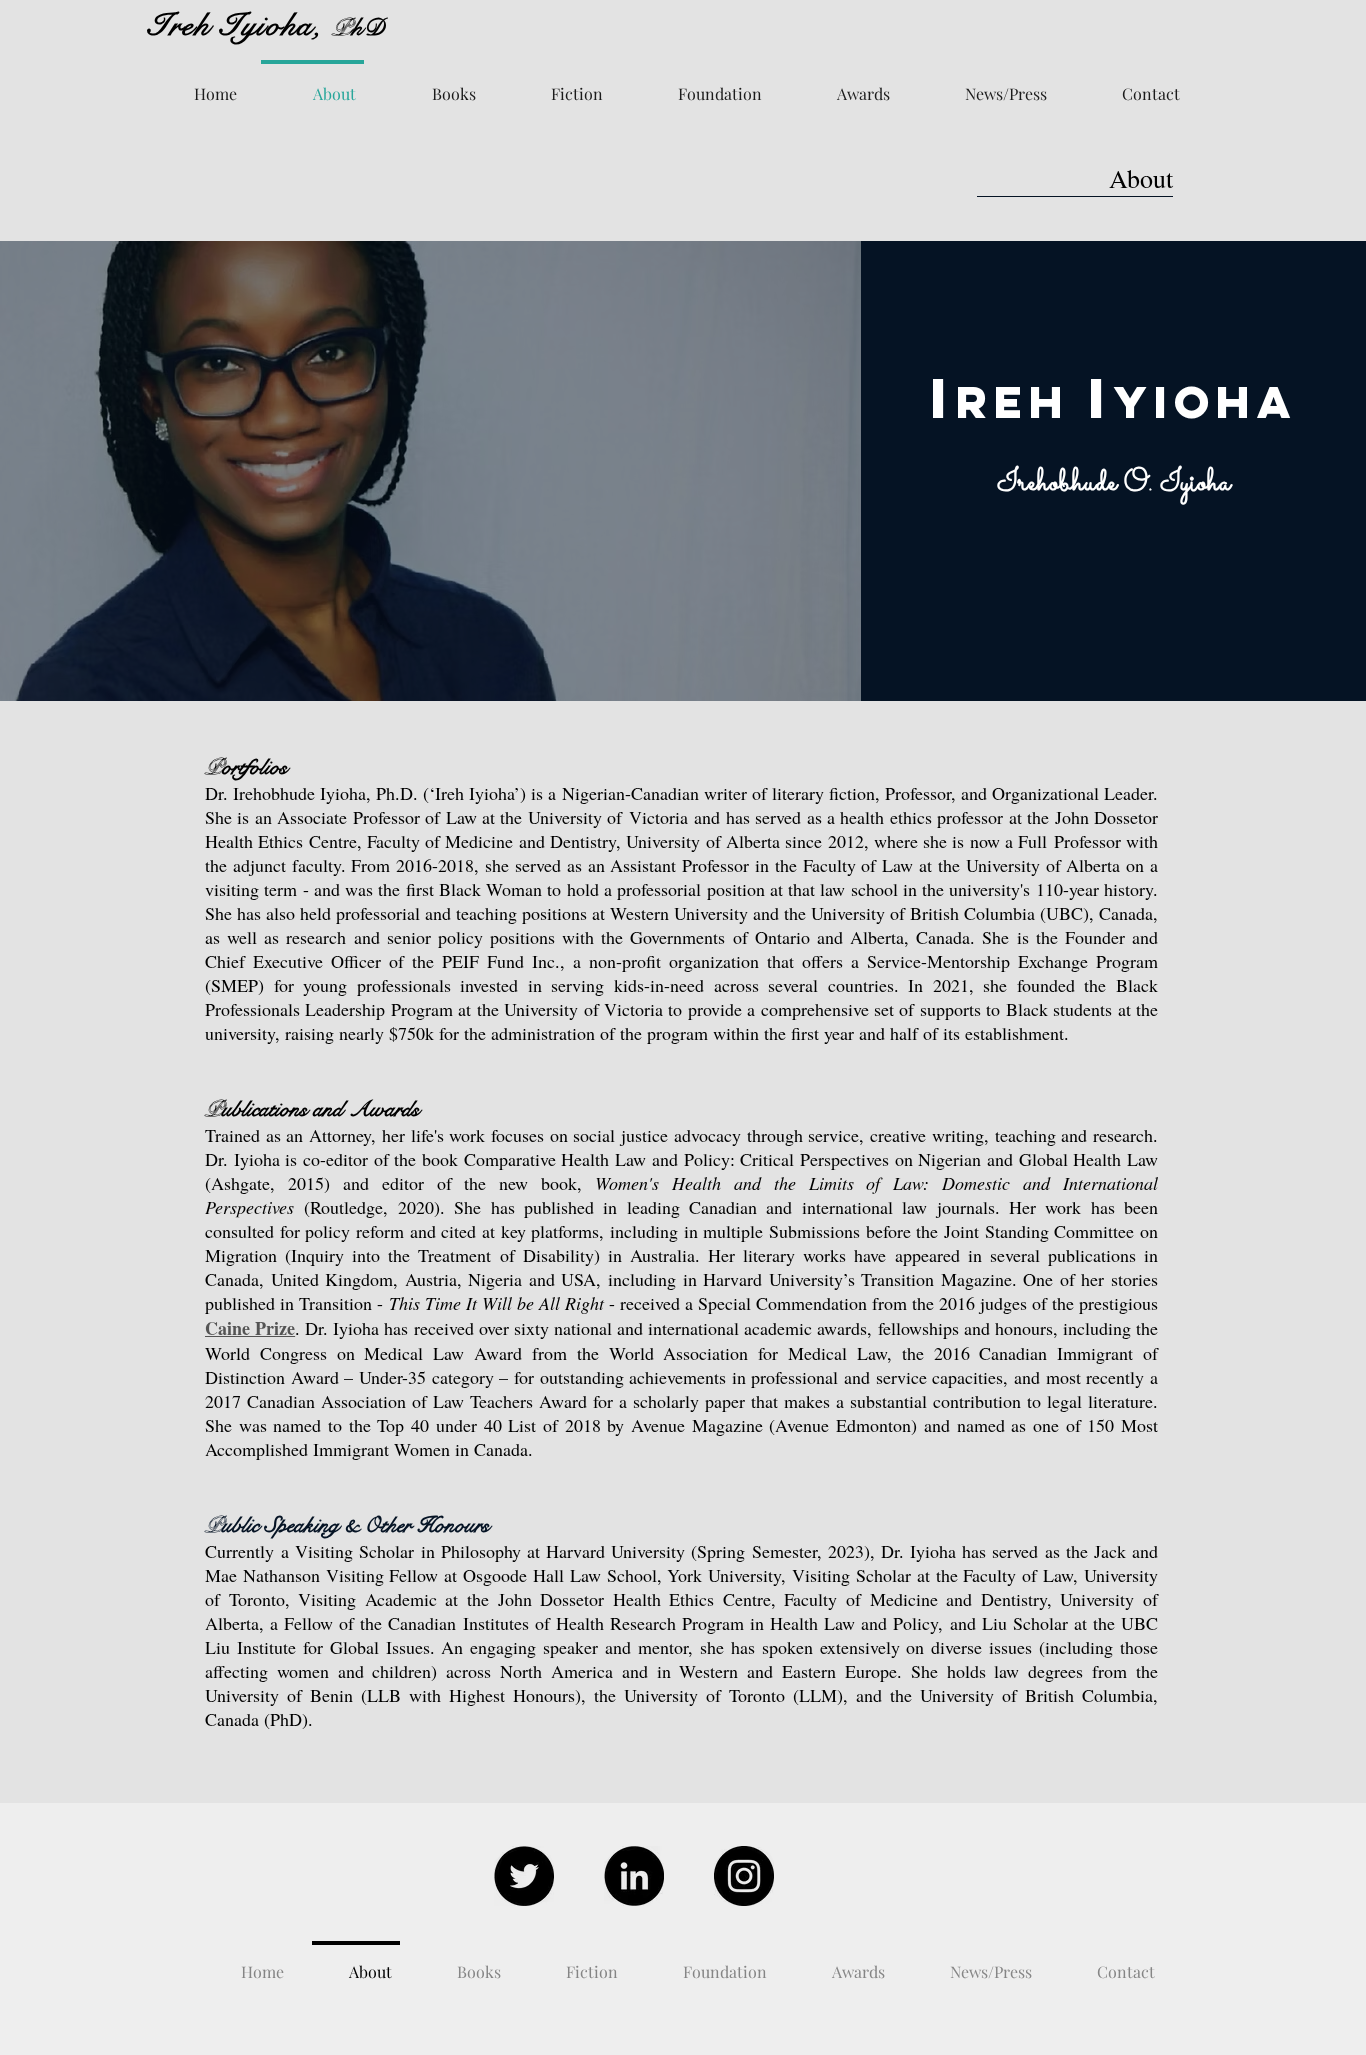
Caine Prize (250, 1328)
